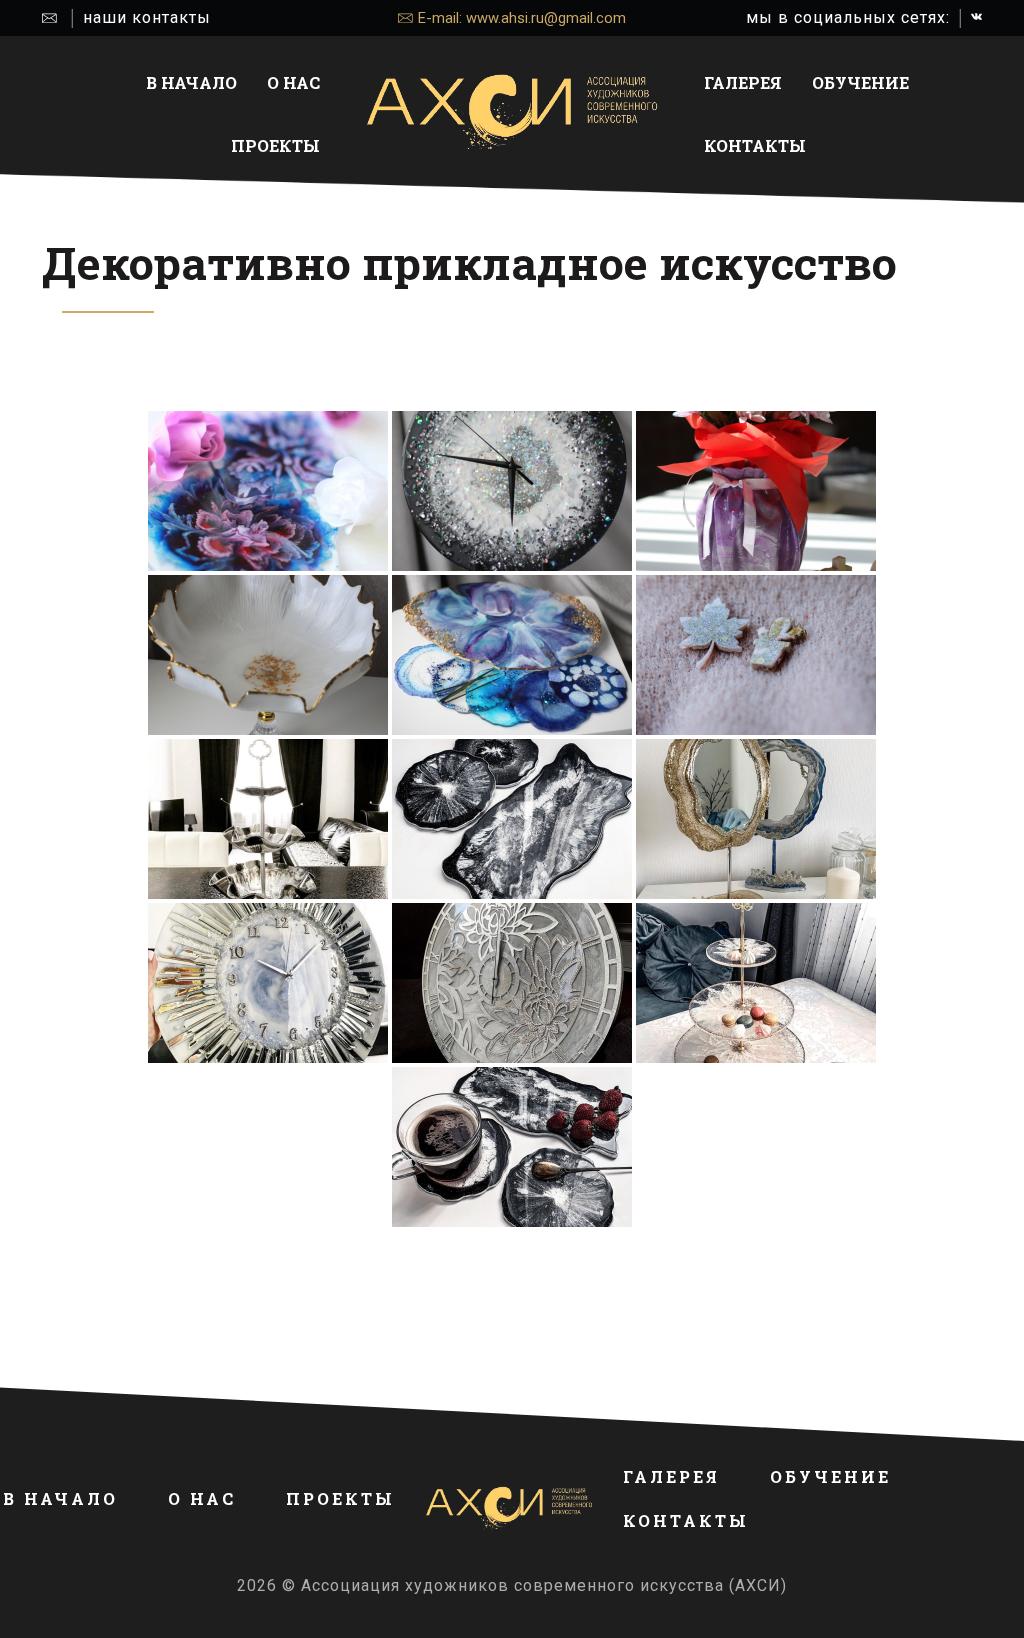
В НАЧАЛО (191, 82)
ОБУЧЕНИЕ (860, 82)
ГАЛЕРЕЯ (743, 82)
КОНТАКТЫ (755, 145)
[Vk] (976, 17)
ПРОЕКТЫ (275, 145)
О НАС (293, 82)
